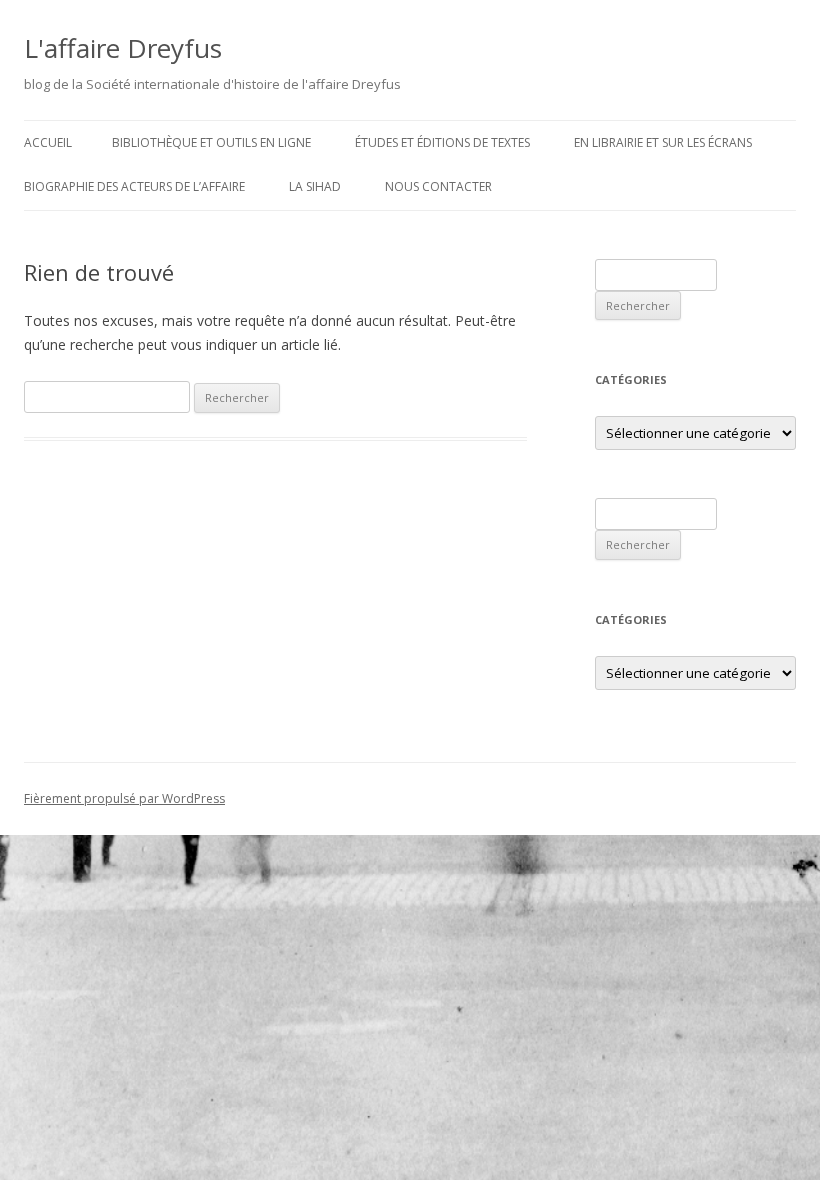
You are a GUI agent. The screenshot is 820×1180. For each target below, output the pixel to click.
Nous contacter (438, 186)
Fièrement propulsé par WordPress (124, 798)
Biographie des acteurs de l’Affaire (134, 186)
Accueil (48, 142)
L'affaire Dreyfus (123, 48)
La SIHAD (315, 186)
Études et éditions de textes (442, 142)
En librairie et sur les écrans (663, 142)
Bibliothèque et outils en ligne (211, 142)
